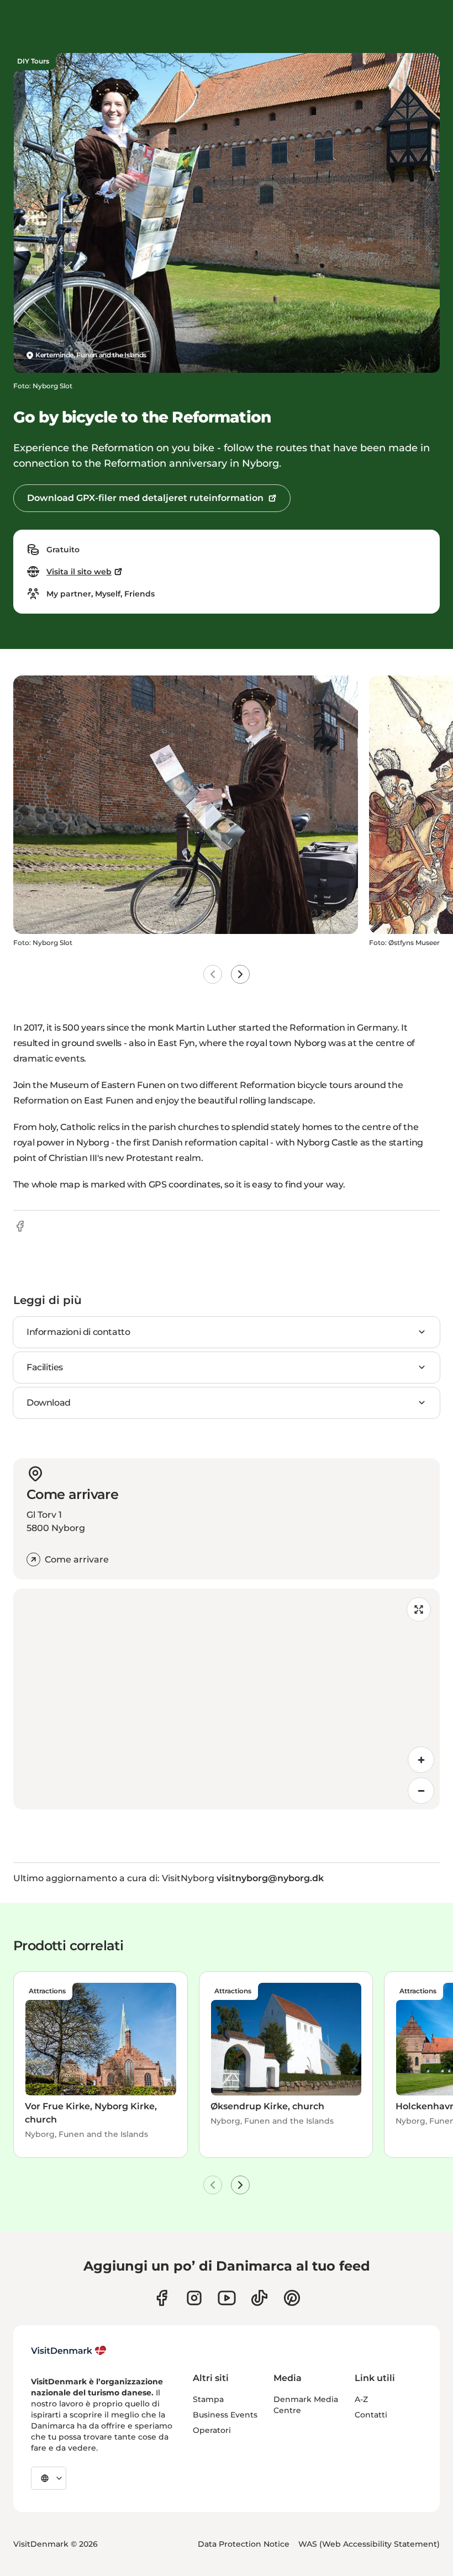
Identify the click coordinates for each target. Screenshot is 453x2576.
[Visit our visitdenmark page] (227, 2298)
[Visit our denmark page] (162, 2298)
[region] (227, 1699)
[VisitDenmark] (69, 2351)
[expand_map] (419, 1609)
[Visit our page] (194, 2298)
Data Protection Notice (244, 2544)
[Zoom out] (421, 1791)
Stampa (208, 2399)
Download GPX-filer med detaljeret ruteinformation (145, 498)
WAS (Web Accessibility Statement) (369, 2544)
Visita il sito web (79, 572)
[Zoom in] (421, 1760)
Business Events (225, 2415)
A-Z (361, 2399)
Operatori (212, 2430)
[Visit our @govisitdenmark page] (259, 2298)
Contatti (371, 2415)
